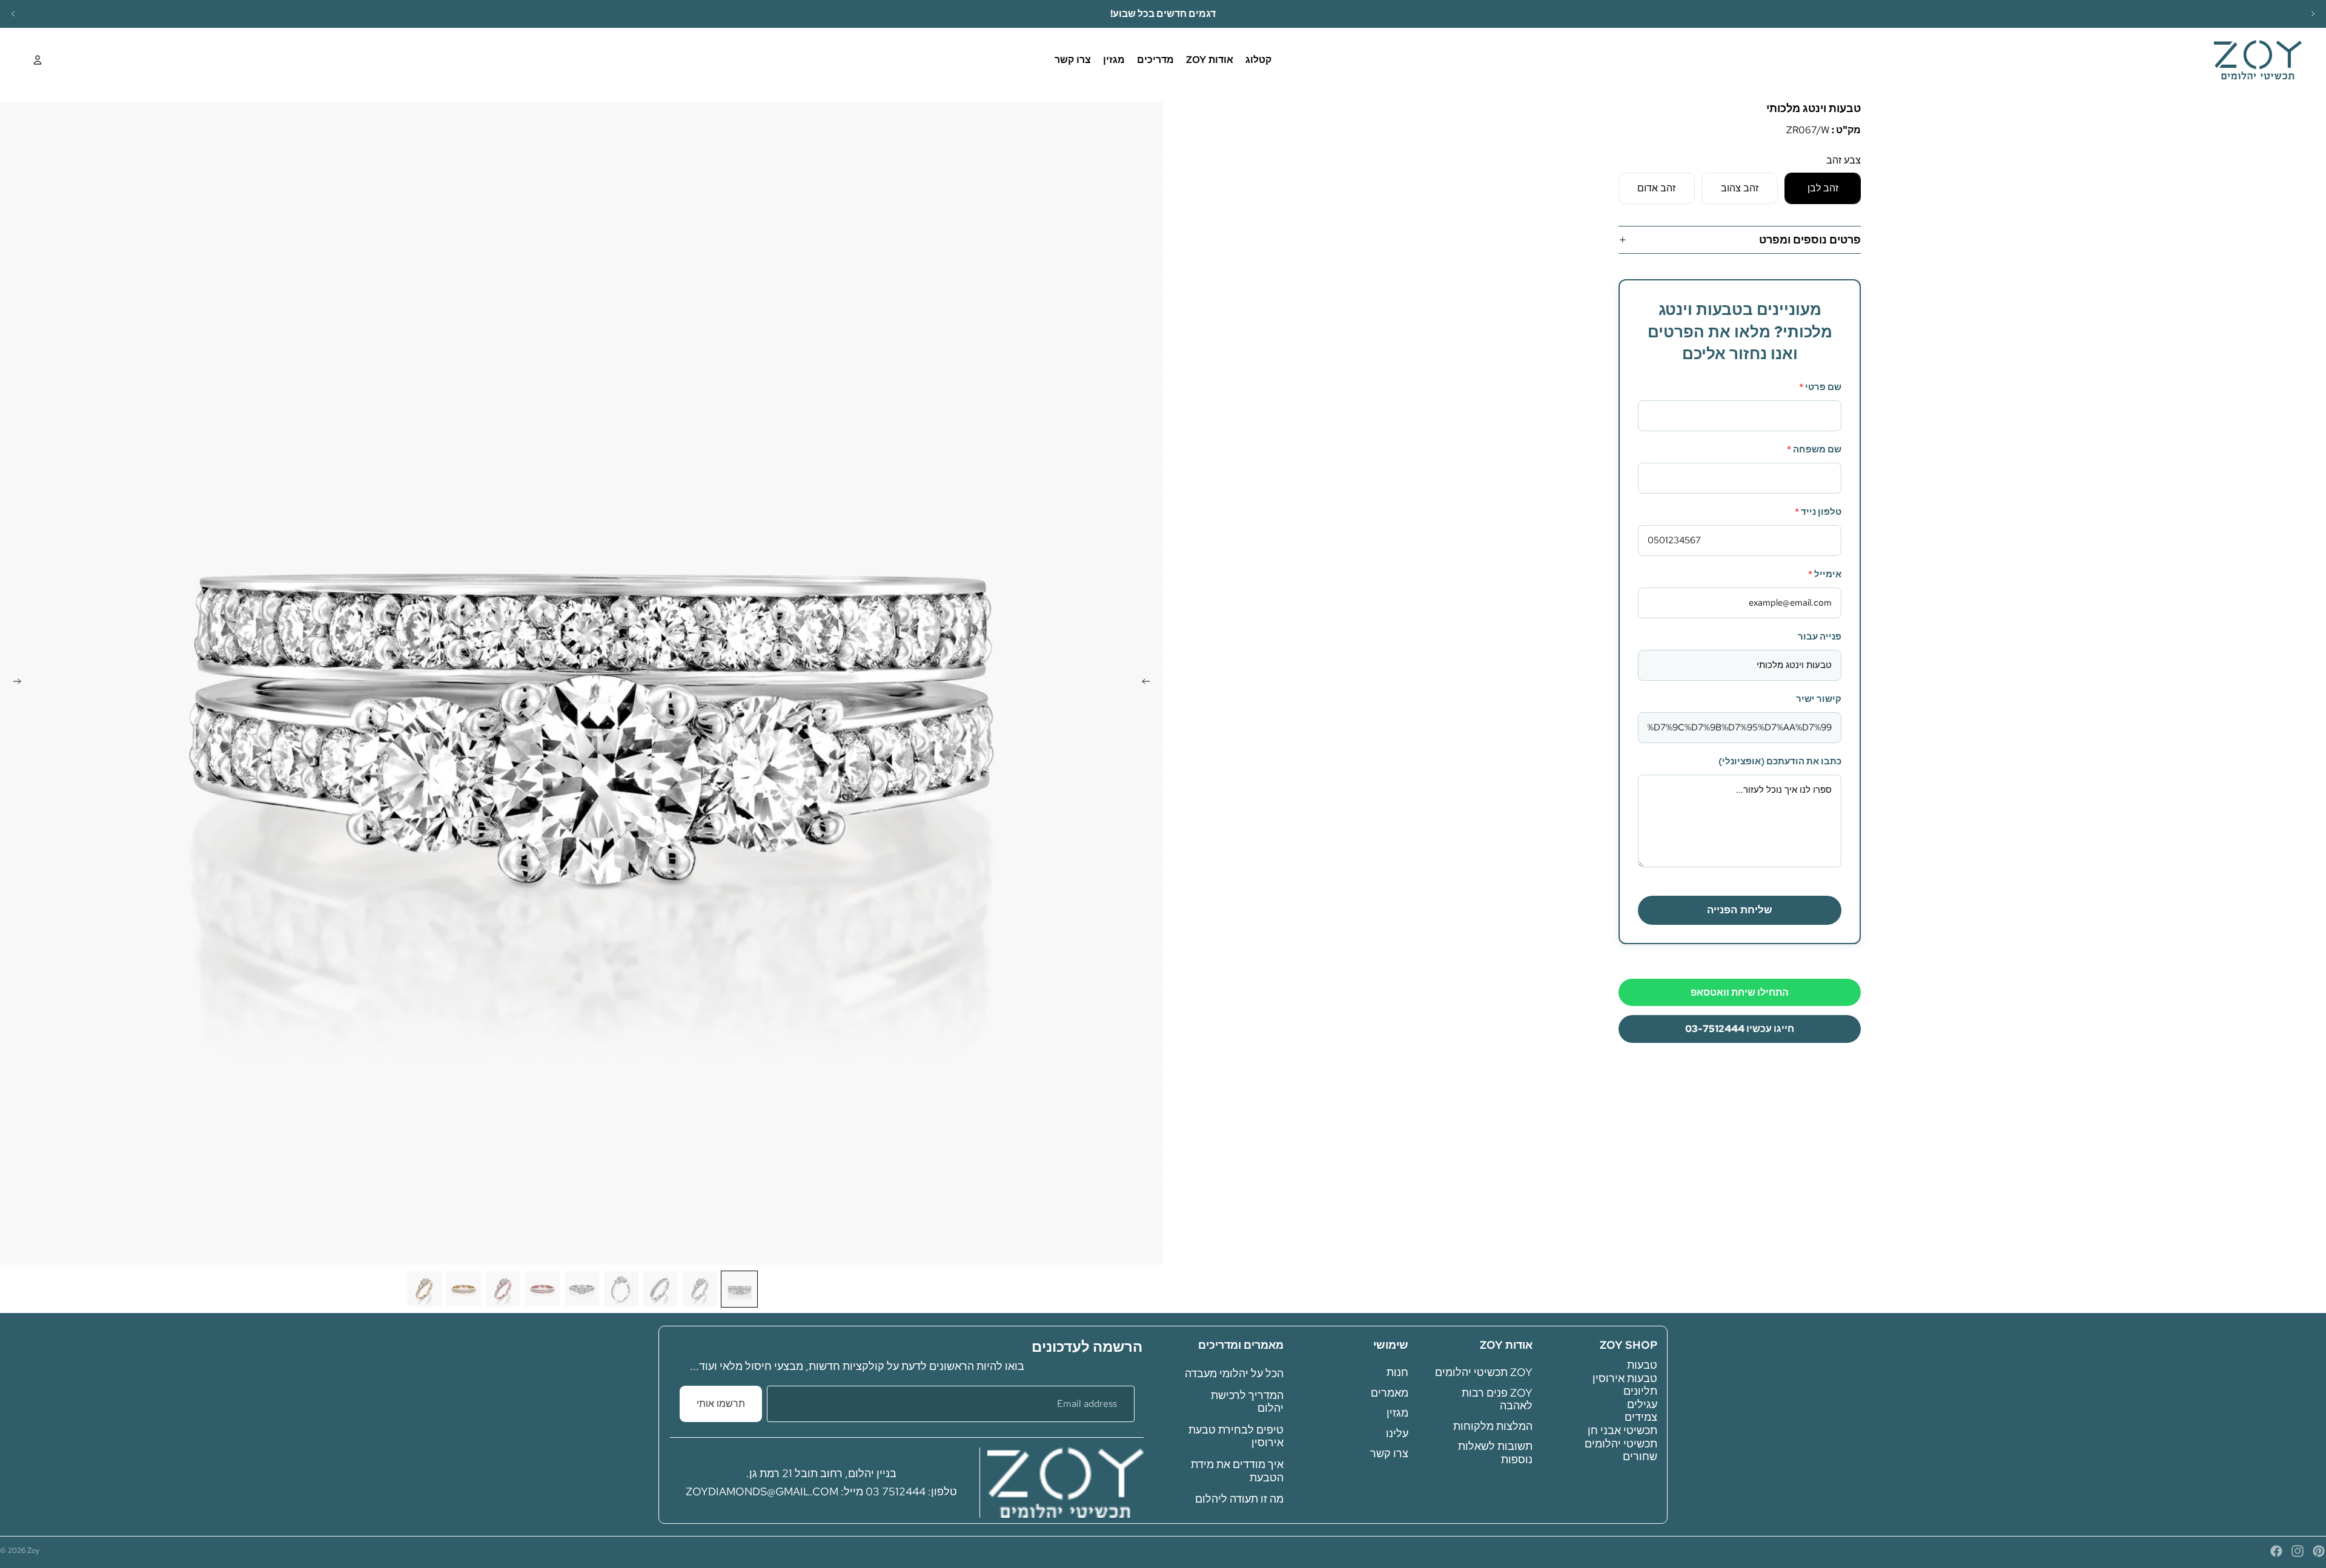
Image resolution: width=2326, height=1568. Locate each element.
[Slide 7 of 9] (503, 1289)
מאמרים (1390, 1392)
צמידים (1641, 1417)
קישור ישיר (1819, 699)
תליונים (1640, 1391)
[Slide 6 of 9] (542, 1289)
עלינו (1397, 1433)
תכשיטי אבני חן (1622, 1430)
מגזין (1397, 1413)
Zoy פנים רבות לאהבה (1497, 1399)
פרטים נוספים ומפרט (1810, 240)
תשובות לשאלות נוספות (1495, 1453)
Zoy (33, 1550)
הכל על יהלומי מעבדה (1234, 1373)
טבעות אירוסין (1625, 1378)
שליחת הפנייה (1740, 910)
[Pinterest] (2319, 1551)
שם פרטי (1820, 387)
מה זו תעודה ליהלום (1239, 1499)
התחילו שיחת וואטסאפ (1740, 992)
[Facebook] (2276, 1551)
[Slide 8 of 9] (464, 1289)
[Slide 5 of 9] (582, 1289)
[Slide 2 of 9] (700, 1289)
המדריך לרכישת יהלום (1247, 1401)
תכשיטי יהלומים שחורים (1621, 1450)
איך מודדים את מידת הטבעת (1237, 1471)
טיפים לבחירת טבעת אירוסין (1236, 1436)
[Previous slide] (13, 14)
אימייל (1825, 574)
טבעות (1642, 1365)
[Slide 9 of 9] (424, 1289)
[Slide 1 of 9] (739, 1289)
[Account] (38, 60)
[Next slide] (2313, 14)
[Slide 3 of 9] (661, 1289)
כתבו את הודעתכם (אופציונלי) (1780, 761)
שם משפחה (1814, 449)
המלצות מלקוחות (1493, 1426)
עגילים (1642, 1404)
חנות (1397, 1372)
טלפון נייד (1818, 512)
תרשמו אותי (721, 1404)
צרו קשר (1389, 1453)
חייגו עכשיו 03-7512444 (1740, 1029)
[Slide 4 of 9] (621, 1289)
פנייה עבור (1820, 637)
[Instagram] (2298, 1551)
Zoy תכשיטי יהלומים (1484, 1372)
